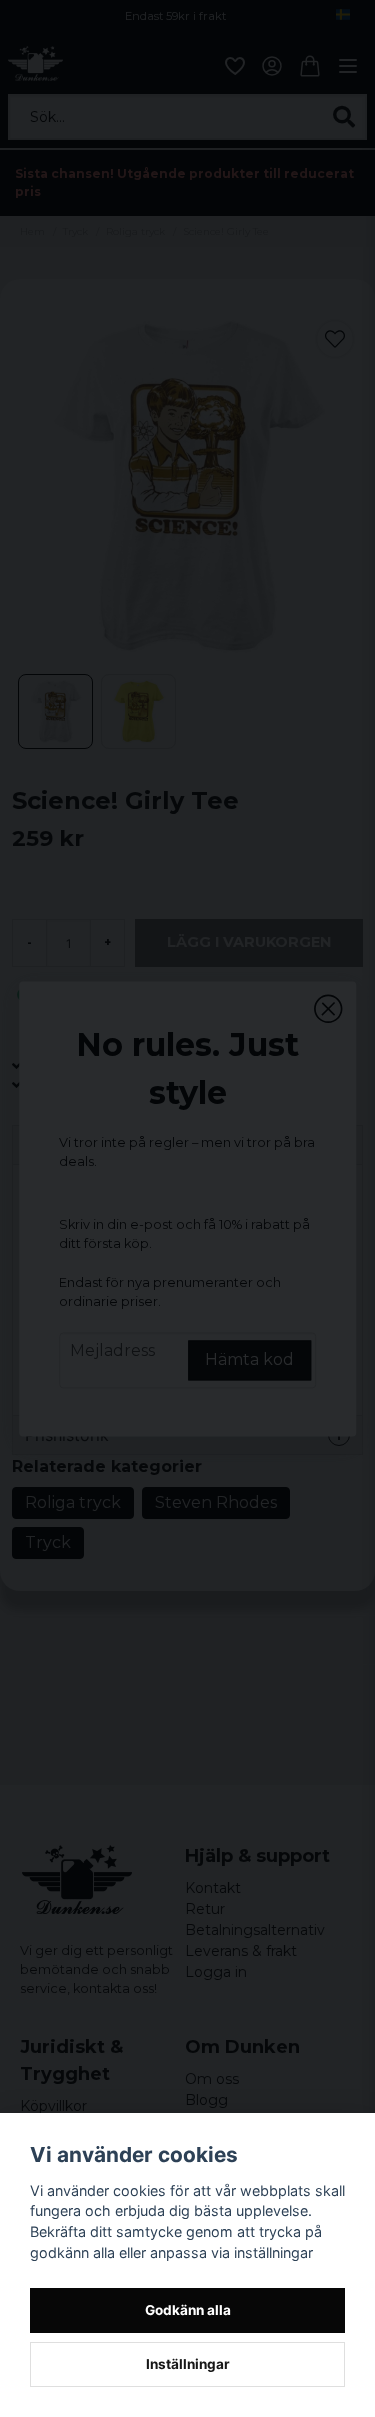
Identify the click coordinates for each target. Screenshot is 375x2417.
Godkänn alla (188, 2310)
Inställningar (188, 2364)
